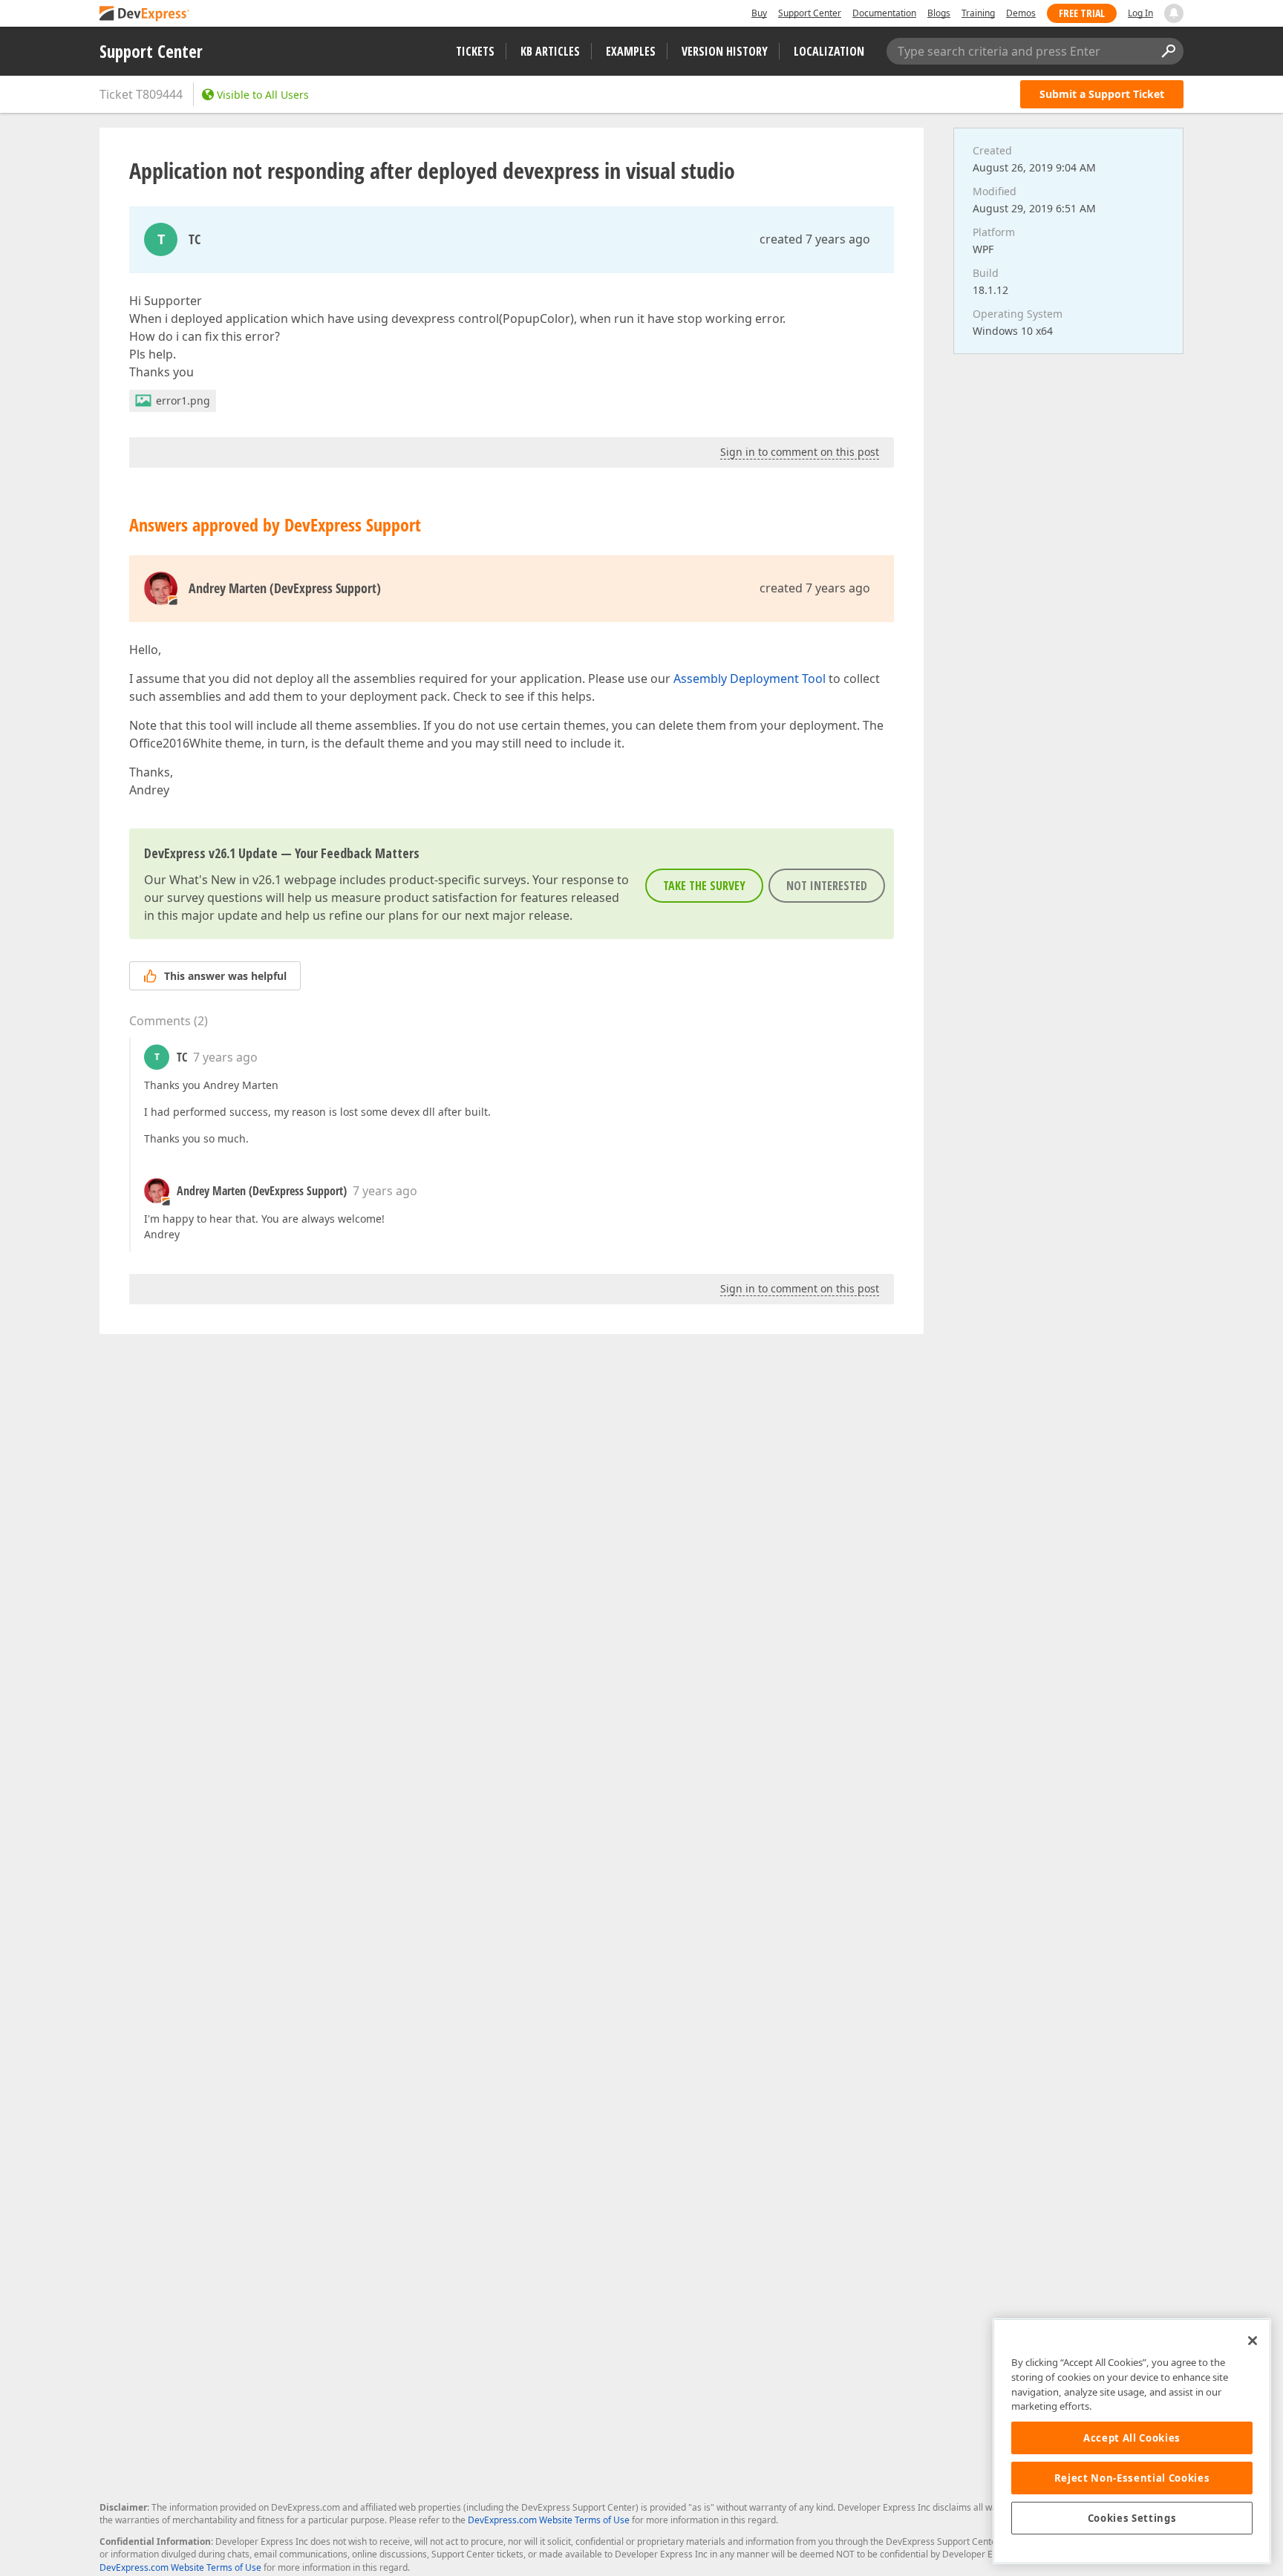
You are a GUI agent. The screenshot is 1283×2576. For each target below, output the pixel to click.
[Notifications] (1174, 13)
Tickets (475, 51)
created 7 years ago (815, 239)
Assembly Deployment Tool (750, 679)
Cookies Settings (1132, 2518)
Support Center (810, 13)
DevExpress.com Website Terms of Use (549, 2520)
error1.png (183, 401)
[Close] (1253, 2341)
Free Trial (1082, 13)
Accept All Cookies (1132, 2438)
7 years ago (225, 1057)
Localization (829, 51)
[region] (1132, 2441)
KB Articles (550, 51)
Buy (759, 13)
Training (978, 13)
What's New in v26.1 (225, 880)
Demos (1021, 13)
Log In (1140, 13)
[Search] (1168, 51)
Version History (725, 51)
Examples (631, 51)
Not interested (827, 886)
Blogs (939, 13)
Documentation (884, 13)
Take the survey (704, 886)
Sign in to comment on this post (800, 452)
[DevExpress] (145, 14)
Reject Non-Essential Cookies (1132, 2478)
